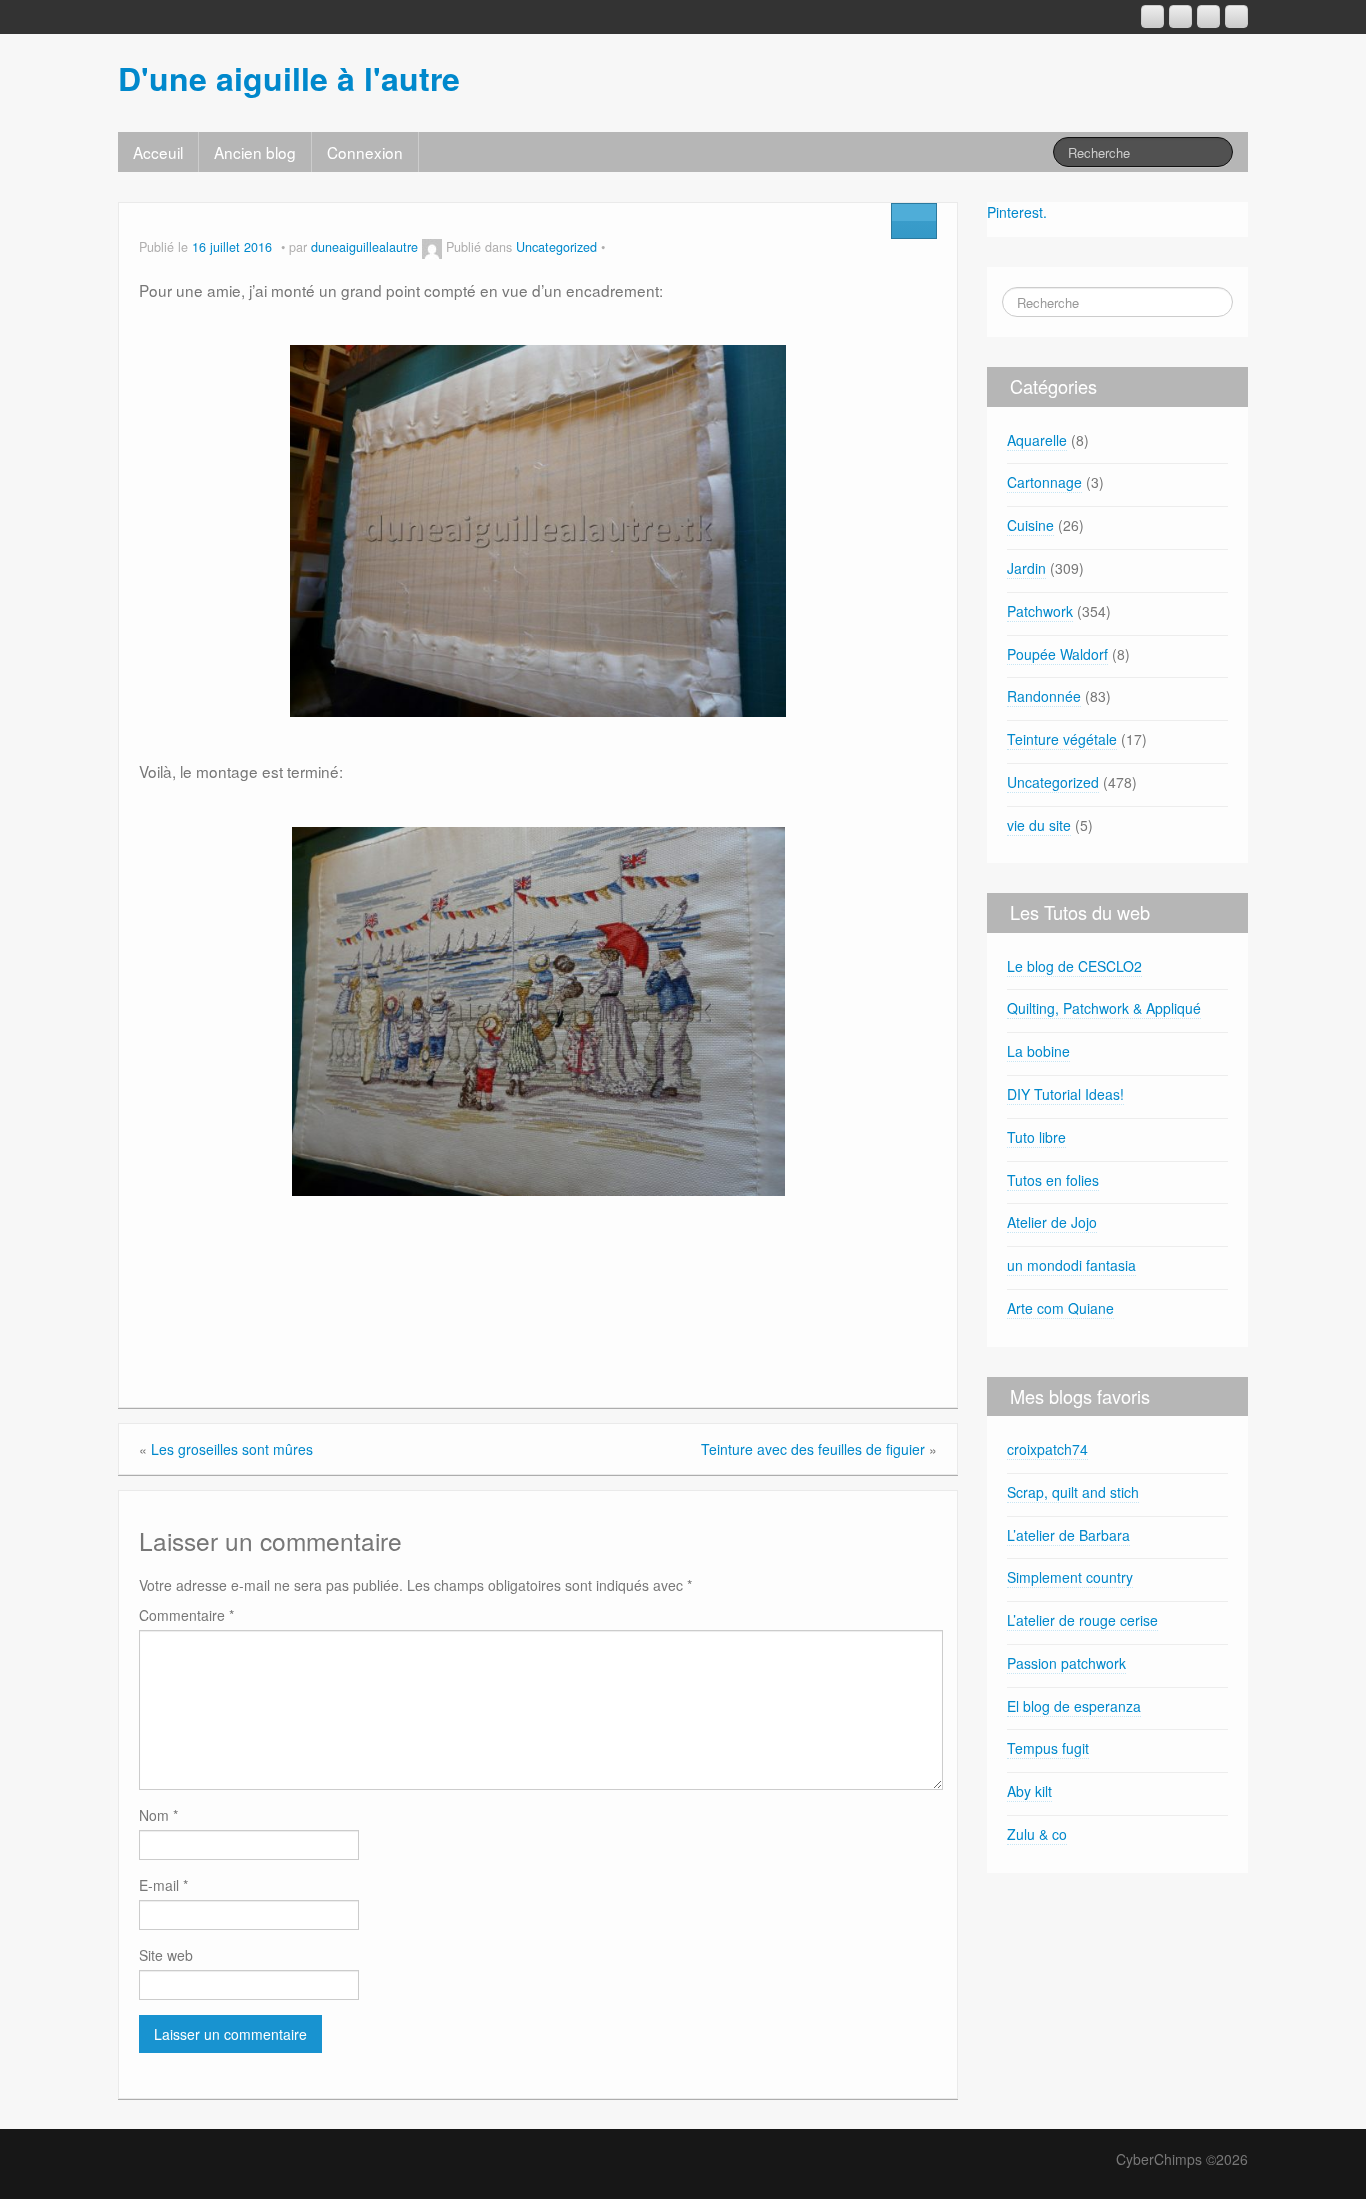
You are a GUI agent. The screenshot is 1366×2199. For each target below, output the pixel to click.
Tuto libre (1036, 1137)
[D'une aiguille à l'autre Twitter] (1236, 16)
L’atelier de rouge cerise (1082, 1620)
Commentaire (186, 1615)
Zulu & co (1037, 1834)
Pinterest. (1017, 212)
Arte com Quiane (1060, 1308)
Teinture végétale (1062, 739)
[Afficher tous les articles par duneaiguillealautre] (432, 247)
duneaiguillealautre (364, 247)
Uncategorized (556, 247)
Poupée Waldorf (1057, 654)
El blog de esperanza (1074, 1706)
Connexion (365, 152)
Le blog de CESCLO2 (1074, 966)
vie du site (1039, 825)
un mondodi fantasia (1071, 1265)
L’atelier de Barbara (1068, 1535)
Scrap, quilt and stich (1073, 1492)
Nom (158, 1815)
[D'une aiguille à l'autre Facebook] (1180, 16)
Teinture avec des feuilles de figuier (813, 1449)
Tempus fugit (1048, 1748)
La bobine (1038, 1051)
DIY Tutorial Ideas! (1065, 1094)
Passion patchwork (1066, 1663)
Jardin (1026, 568)
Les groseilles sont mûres (232, 1449)
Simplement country (1070, 1577)
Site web (166, 1955)
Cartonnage (1044, 482)
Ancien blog (255, 152)
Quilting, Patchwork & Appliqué (1104, 1008)
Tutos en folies (1053, 1180)
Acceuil (158, 152)
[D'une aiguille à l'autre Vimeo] (1208, 16)
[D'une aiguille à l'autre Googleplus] (1152, 16)
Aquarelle (1037, 440)
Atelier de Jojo (1052, 1222)
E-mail (163, 1885)
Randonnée (1044, 696)
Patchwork (1040, 611)
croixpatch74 (1047, 1449)
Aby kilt (1029, 1791)
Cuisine (1030, 525)
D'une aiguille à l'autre (289, 78)
